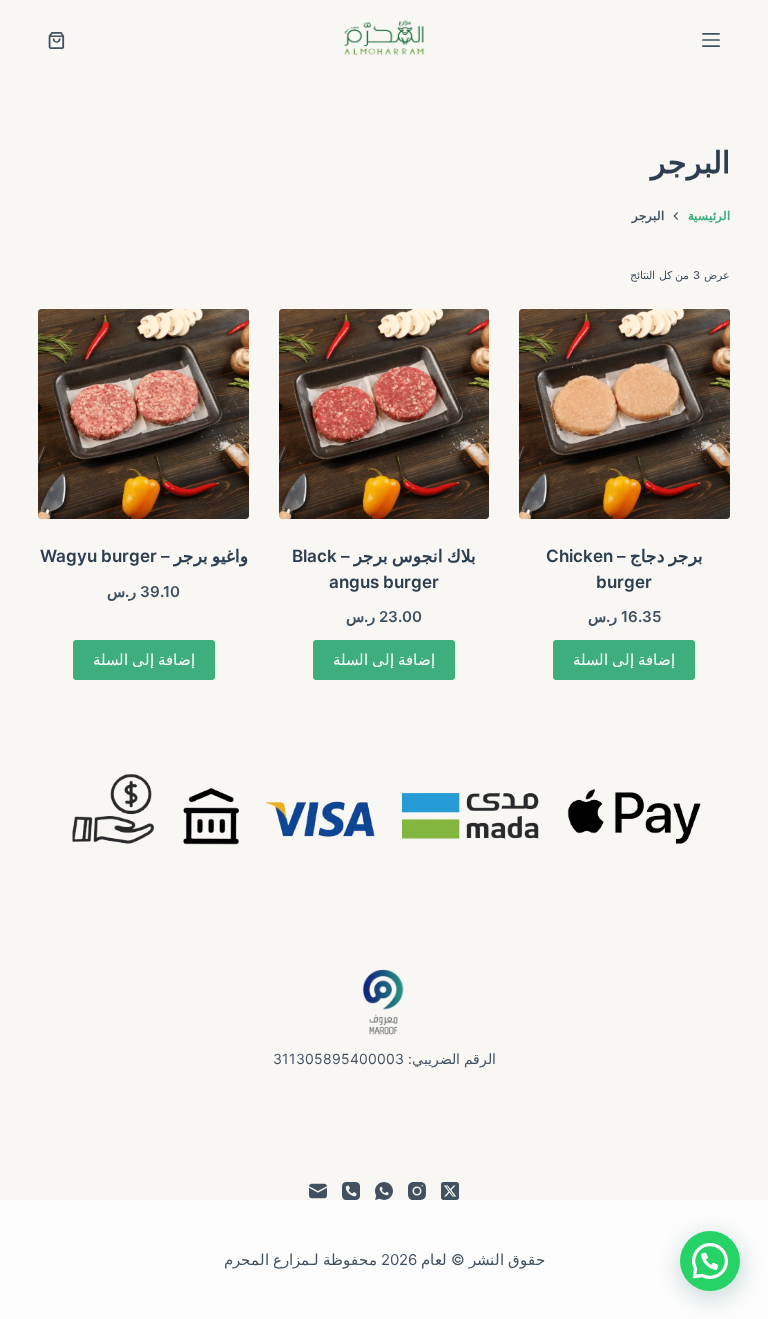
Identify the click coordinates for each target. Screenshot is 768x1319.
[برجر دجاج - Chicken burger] (624, 414)
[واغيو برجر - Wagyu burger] (143, 414)
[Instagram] (417, 1191)
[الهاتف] (351, 1191)
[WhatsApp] (384, 1191)
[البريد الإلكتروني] (318, 1191)
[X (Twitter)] (450, 1191)
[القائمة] (711, 40)
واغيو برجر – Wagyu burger (144, 556)
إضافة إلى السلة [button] (624, 659)
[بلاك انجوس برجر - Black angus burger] (384, 414)
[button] (710, 1261)
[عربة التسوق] (56, 40)
